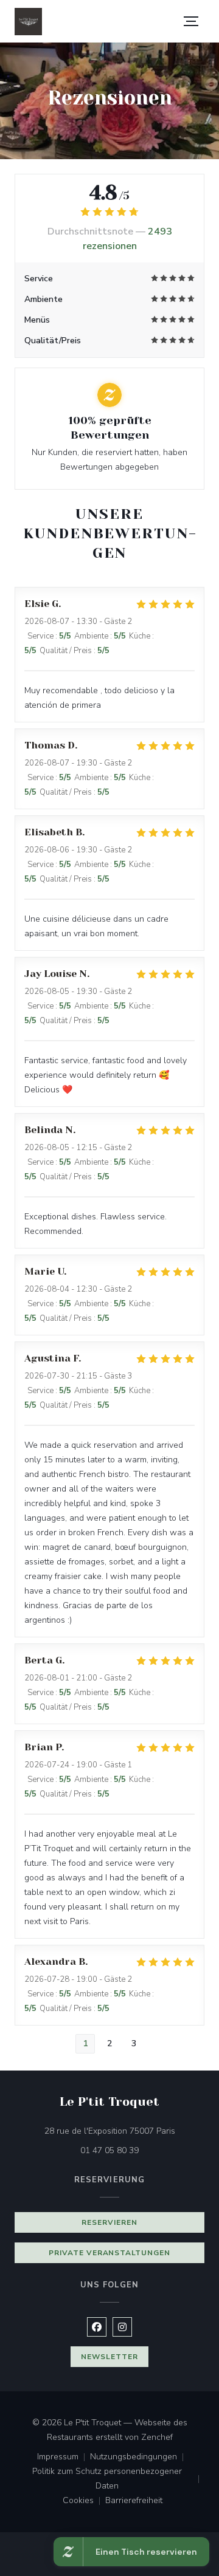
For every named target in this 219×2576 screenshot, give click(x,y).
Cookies (84, 2501)
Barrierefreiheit (134, 2501)
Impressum (64, 2458)
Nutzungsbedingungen (139, 2458)
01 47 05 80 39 (109, 2150)
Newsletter (109, 2357)
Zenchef (157, 2437)
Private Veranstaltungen (109, 2253)
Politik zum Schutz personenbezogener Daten (118, 2478)
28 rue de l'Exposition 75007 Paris (124, 2131)
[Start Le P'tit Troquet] (28, 22)
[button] (191, 21)
